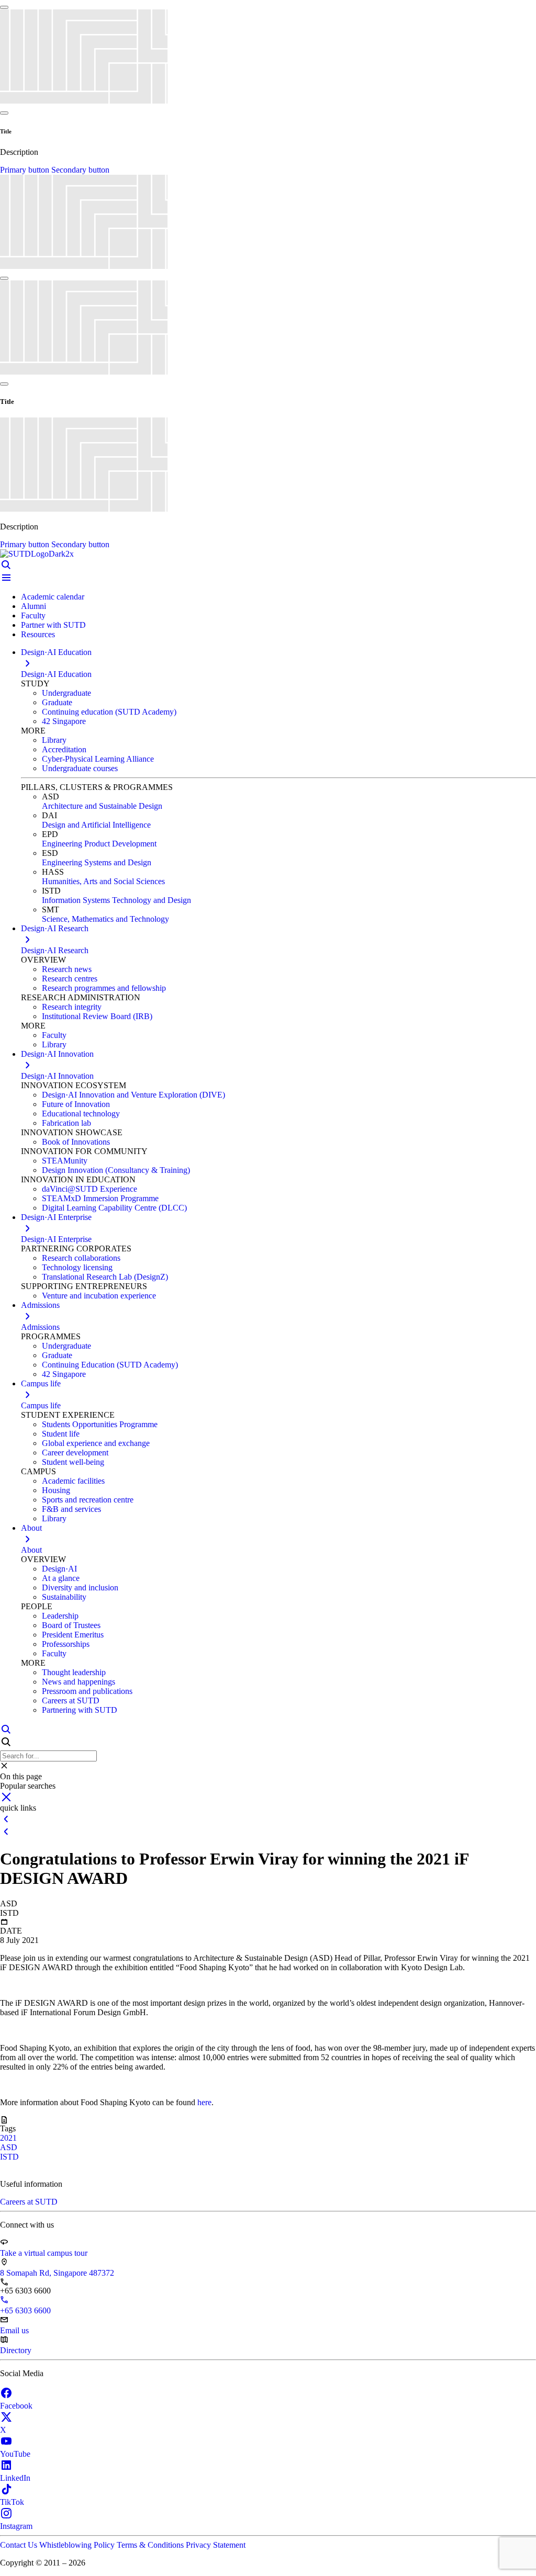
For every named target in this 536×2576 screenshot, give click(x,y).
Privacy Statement (216, 2545)
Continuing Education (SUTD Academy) (110, 1365)
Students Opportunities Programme (100, 1424)
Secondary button (80, 170)
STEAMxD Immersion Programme (100, 1198)
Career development (75, 1453)
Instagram (16, 2526)
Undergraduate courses (80, 768)
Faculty (33, 615)
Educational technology (81, 1114)
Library (54, 740)
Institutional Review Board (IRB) (97, 1016)
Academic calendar (53, 597)
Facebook (16, 2406)
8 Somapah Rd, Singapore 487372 (57, 2273)
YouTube (15, 2454)
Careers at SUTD (71, 1701)
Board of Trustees (71, 1625)
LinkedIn (15, 2478)
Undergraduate (66, 693)
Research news (67, 969)
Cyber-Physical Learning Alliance (98, 759)
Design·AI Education (56, 674)
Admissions (40, 1327)
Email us (14, 2330)
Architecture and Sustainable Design (102, 806)
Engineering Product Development (99, 844)
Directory (16, 2350)
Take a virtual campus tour (44, 2253)
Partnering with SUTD (80, 1710)
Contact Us (20, 2545)
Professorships (66, 1644)
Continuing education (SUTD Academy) (109, 712)
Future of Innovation (76, 1104)
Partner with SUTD (53, 625)
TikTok (12, 2502)
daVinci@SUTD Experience (90, 1189)
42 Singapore (64, 721)
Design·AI (59, 1569)
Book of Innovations (76, 1142)
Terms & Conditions (151, 2545)
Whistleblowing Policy (78, 2545)
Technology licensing (77, 1267)
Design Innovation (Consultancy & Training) (116, 1170)
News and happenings (79, 1682)
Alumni (33, 606)
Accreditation (64, 749)
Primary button (26, 170)
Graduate (57, 702)
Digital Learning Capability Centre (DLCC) (114, 1208)
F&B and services (71, 1509)
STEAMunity (65, 1161)
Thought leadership (74, 1672)
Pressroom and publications (87, 1691)
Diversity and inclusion (80, 1588)
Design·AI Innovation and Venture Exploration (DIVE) (133, 1095)
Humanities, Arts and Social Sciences (103, 881)
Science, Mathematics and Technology (105, 919)
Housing (56, 1490)
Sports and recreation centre (88, 1500)
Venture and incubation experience (99, 1296)
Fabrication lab (66, 1123)
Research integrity (72, 1007)
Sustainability (64, 1597)
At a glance (61, 1578)
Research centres (70, 979)
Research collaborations (81, 1258)
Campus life (41, 1405)
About (31, 1550)
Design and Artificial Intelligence (96, 825)
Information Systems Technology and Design (116, 900)
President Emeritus (73, 1635)
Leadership (60, 1616)
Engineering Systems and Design (97, 862)
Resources (38, 634)
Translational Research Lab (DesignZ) (105, 1277)
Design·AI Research (55, 950)
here (204, 2102)
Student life (61, 1434)
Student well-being (73, 1462)
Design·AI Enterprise (56, 1239)
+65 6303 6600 (25, 2311)
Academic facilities (73, 1481)
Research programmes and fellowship (104, 988)
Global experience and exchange (96, 1443)
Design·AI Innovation (57, 1076)
